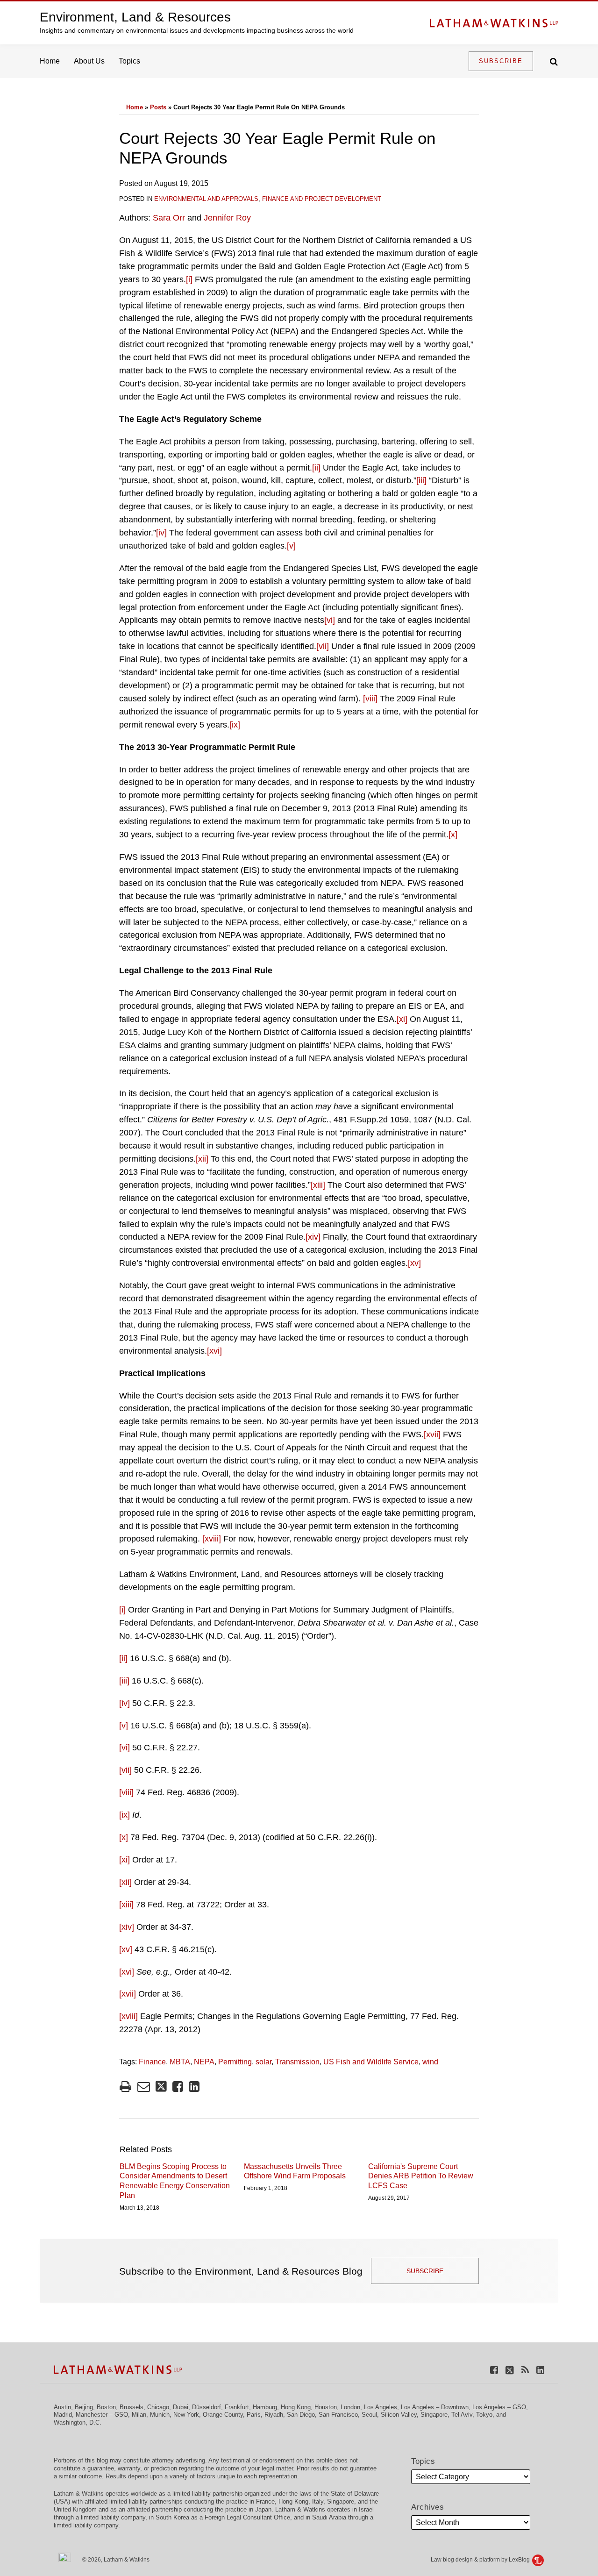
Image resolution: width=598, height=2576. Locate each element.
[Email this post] (144, 2087)
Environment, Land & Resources (135, 17)
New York (186, 2415)
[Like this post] (178, 2087)
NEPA (204, 2062)
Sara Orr (169, 218)
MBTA (180, 2062)
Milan (139, 2415)
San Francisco (338, 2415)
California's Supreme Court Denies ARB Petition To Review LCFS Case (421, 2176)
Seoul (369, 2415)
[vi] (330, 620)
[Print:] (125, 2087)
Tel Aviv (462, 2415)
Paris (254, 2415)
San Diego (301, 2415)
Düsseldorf (206, 2407)
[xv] (414, 1263)
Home (50, 61)
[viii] (370, 699)
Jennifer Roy (227, 218)
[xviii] (212, 1539)
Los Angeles (381, 2407)
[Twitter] (510, 2370)
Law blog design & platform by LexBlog (481, 2560)
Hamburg (265, 2407)
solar (263, 2062)
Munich (160, 2415)
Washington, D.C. (78, 2423)
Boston (106, 2407)
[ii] (316, 468)
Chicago (158, 2407)
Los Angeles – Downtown (435, 2407)
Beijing (84, 2407)
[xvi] (214, 1351)
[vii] (323, 646)
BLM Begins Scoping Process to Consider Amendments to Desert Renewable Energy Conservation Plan (175, 2181)
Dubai (181, 2407)
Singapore (434, 2415)
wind (430, 2062)
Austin (62, 2407)
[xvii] (432, 1434)
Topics (129, 61)
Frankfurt (237, 2407)
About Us (89, 61)
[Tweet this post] (161, 2087)
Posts (158, 107)
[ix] (235, 725)
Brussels (132, 2407)
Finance (152, 2062)
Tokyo (484, 2415)
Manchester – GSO (102, 2415)
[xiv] (313, 1237)
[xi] (402, 1019)
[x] (453, 835)
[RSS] (525, 2370)
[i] (189, 279)
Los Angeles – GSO (499, 2407)
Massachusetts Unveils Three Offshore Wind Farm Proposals (295, 2171)
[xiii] (318, 1185)
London (350, 2407)
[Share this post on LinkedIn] (194, 2087)
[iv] (161, 533)
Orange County (223, 2415)
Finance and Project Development (322, 199)
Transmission (297, 2062)
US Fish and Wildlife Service (371, 2062)
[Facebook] (494, 2370)
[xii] (202, 1159)
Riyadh (274, 2415)
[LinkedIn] (540, 2370)
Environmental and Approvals (206, 199)
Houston (326, 2407)
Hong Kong (296, 2407)
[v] (291, 546)
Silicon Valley (399, 2415)
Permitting (235, 2062)
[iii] (421, 480)
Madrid (63, 2415)
